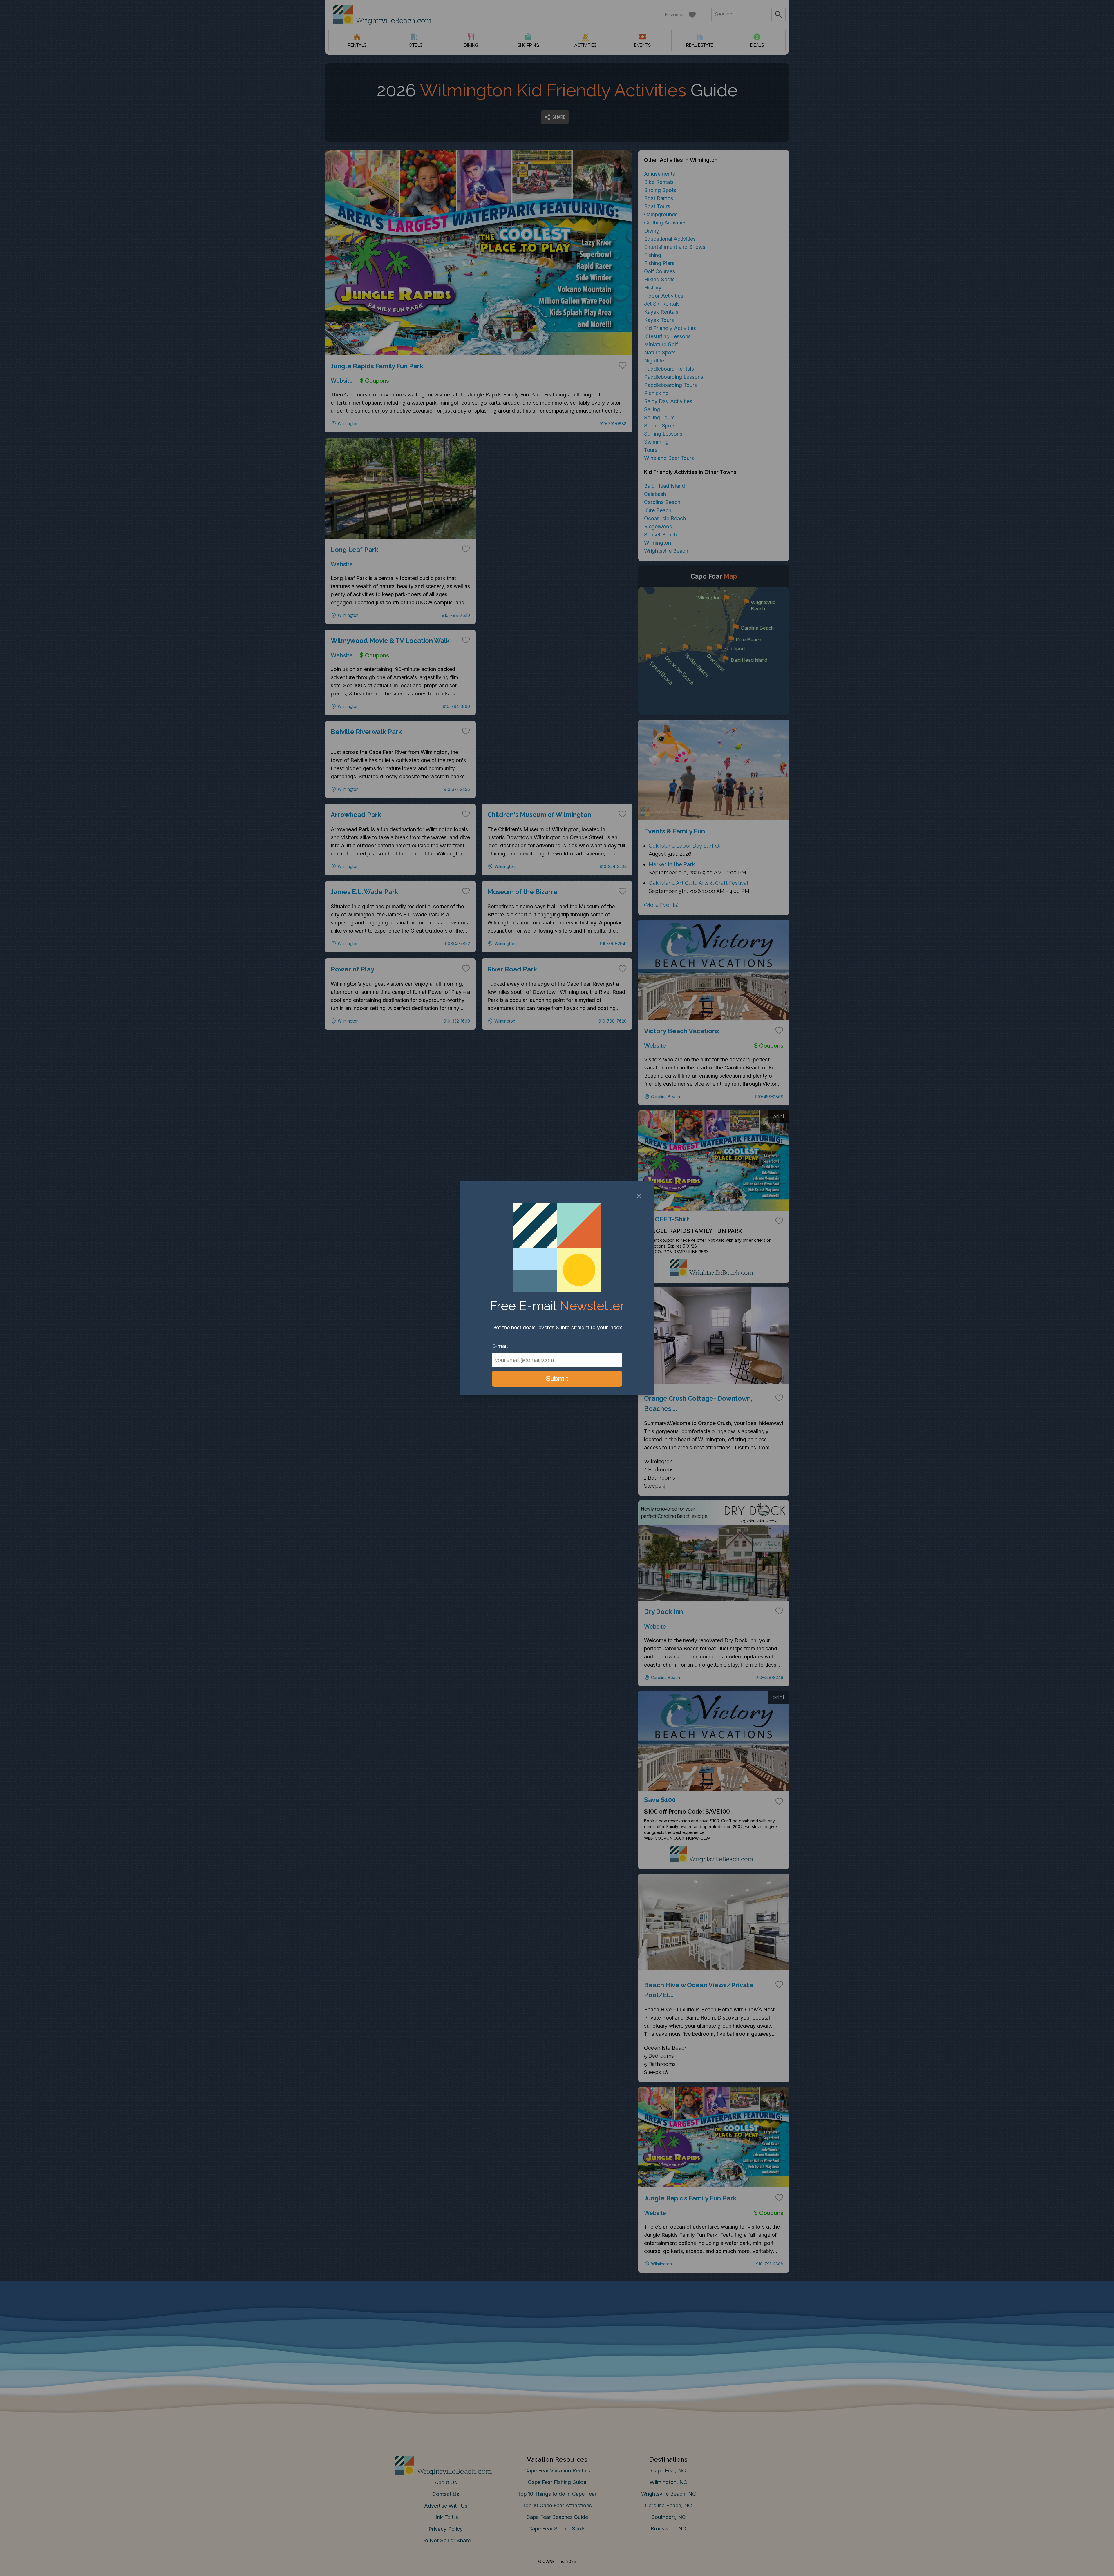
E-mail (500, 1346)
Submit (557, 1378)
